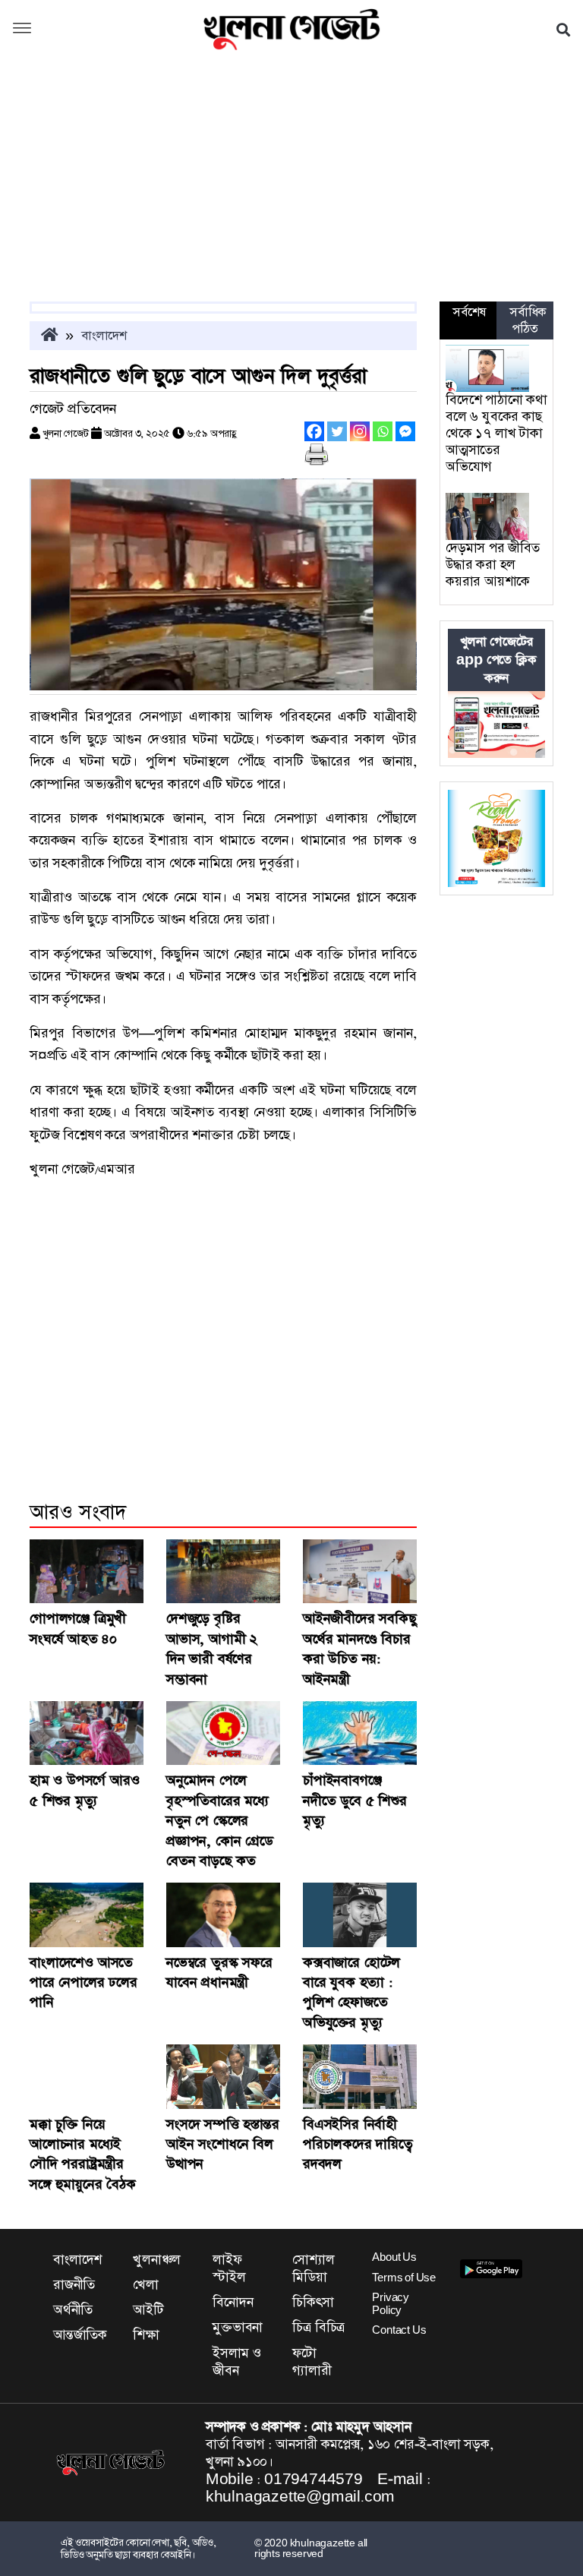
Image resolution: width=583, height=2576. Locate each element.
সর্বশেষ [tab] (469, 312)
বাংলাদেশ (104, 336)
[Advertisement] (291, 188)
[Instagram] (360, 431)
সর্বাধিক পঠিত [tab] (528, 320)
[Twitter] (337, 431)
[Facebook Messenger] (405, 431)
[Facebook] (314, 431)
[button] (22, 30)
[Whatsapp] (383, 431)
